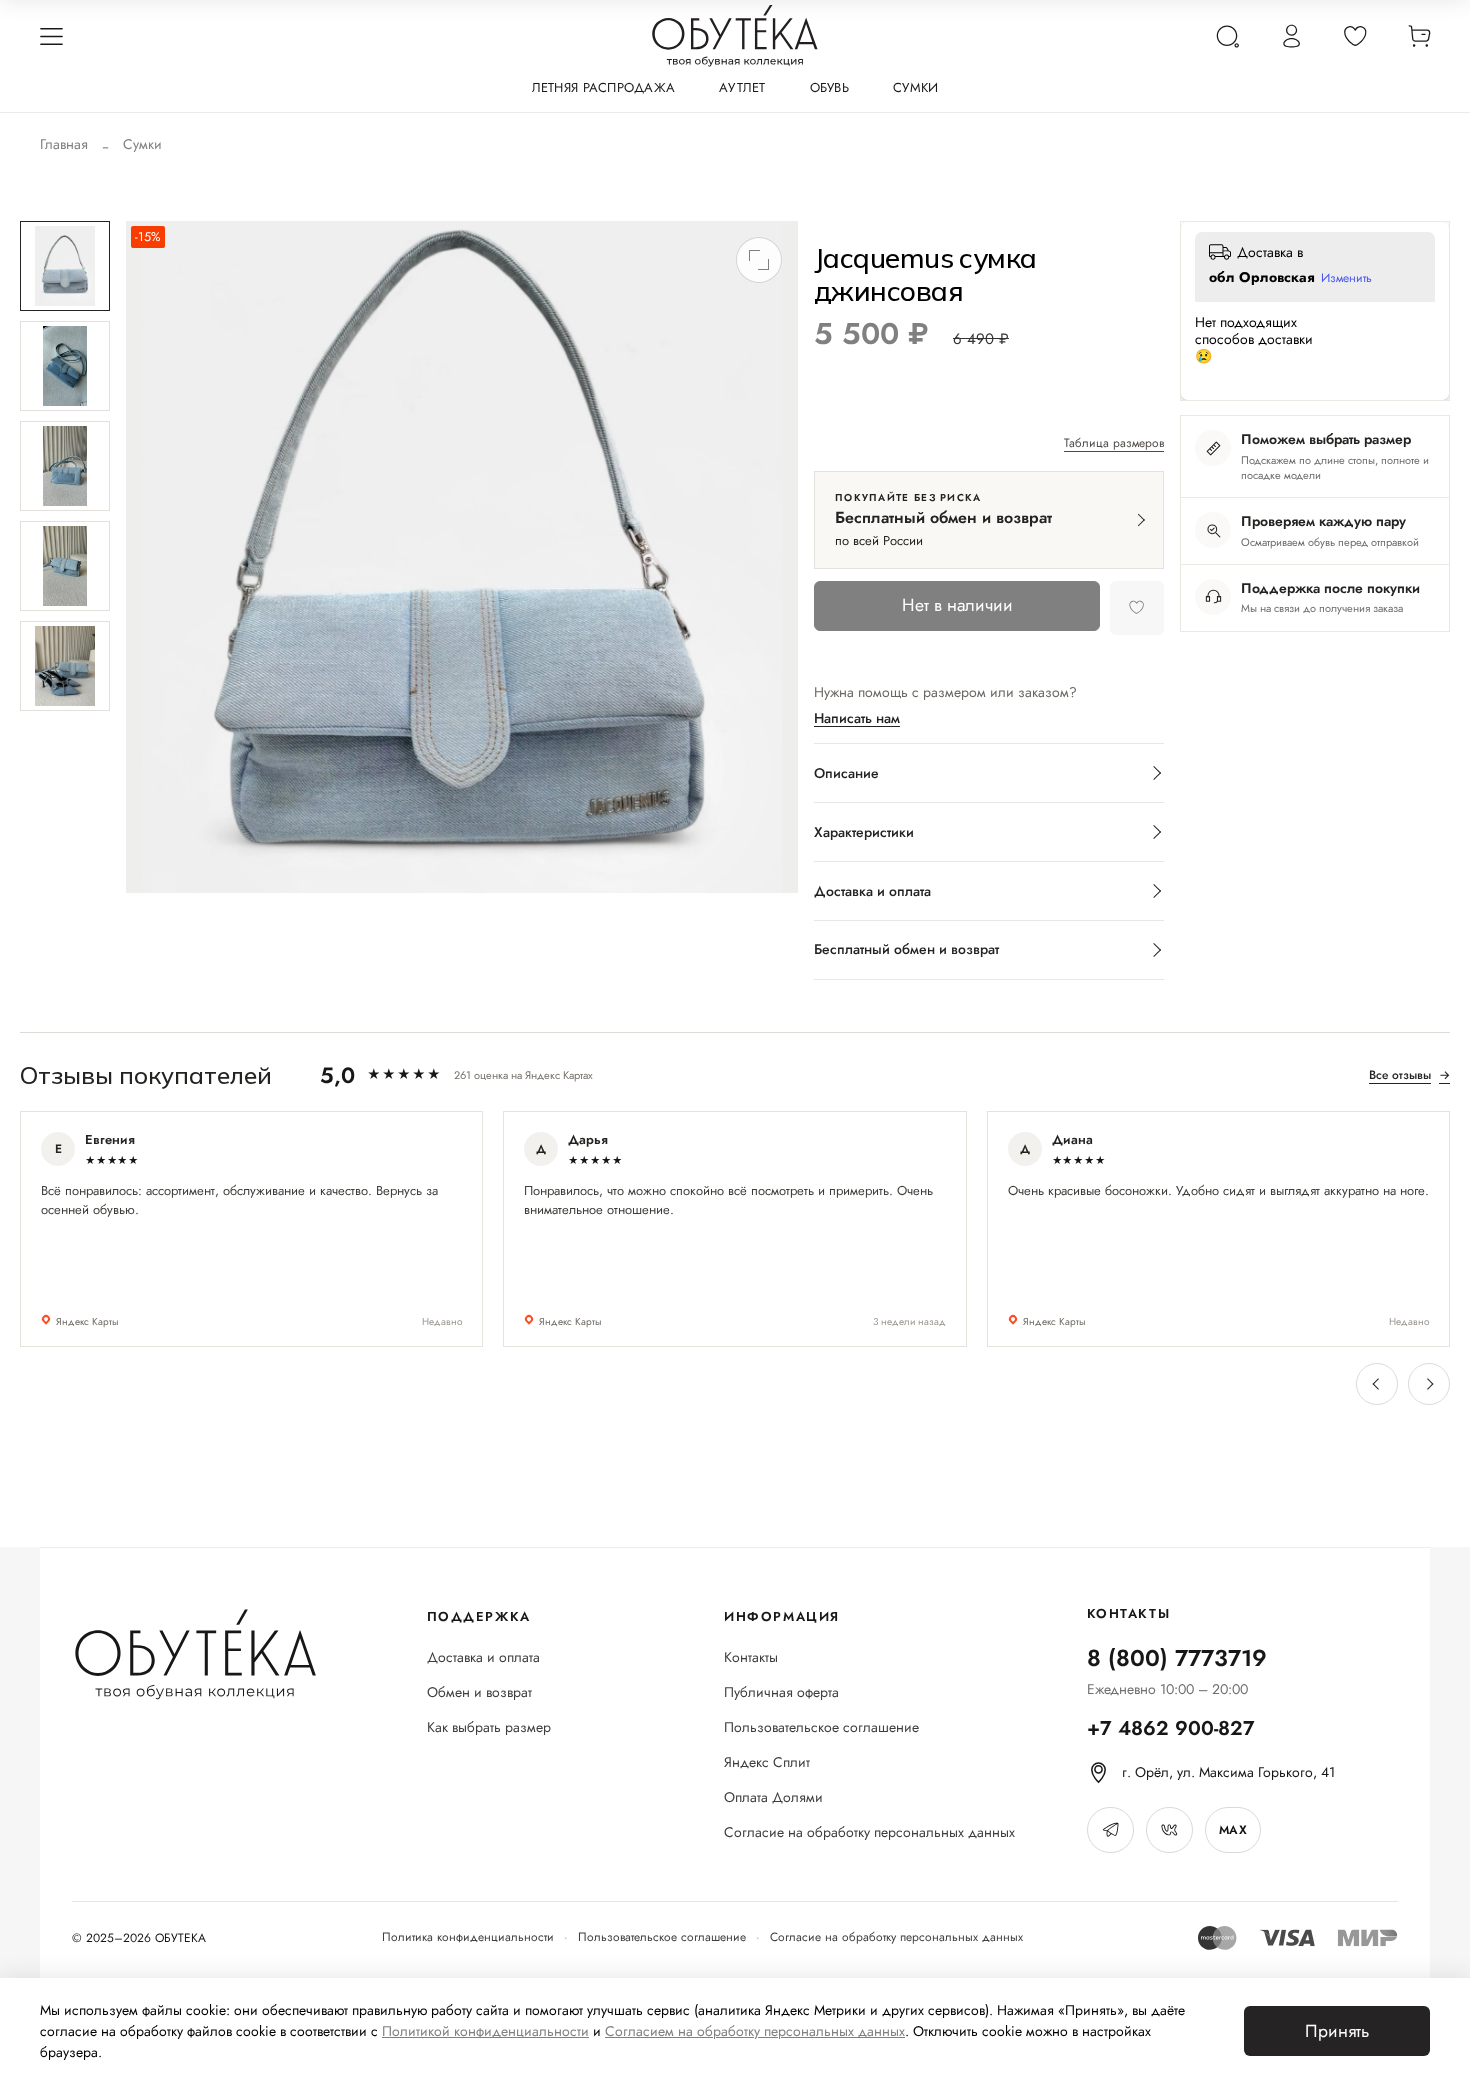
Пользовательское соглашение (821, 1727)
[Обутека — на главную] (194, 1654)
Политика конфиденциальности (468, 1937)
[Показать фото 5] (65, 666)
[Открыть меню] (51, 36)
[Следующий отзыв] (1429, 1384)
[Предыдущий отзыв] (1377, 1384)
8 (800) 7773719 (1177, 1658)
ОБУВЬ (829, 87)
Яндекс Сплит (767, 1762)
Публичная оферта (781, 1692)
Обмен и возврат (479, 1692)
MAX (1233, 1830)
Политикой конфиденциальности (485, 2031)
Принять (1337, 2031)
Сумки (142, 144)
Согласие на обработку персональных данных (869, 1832)
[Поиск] (1227, 36)
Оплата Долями (773, 1797)
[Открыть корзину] (1419, 36)
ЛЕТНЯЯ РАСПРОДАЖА (603, 87)
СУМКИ (915, 87)
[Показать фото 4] (65, 566)
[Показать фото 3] (65, 466)
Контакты (751, 1657)
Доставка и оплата (483, 1657)
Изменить (1346, 279)
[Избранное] (1355, 36)
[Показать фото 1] (65, 266)
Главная (64, 144)
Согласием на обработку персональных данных (755, 2031)
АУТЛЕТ (742, 87)
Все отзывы (1409, 1075)
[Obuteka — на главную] (735, 36)
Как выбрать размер (489, 1727)
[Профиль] (1291, 36)
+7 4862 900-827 (1171, 1728)
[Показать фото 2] (65, 366)
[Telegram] (1110, 1830)
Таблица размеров (1114, 444)
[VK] (1169, 1830)
